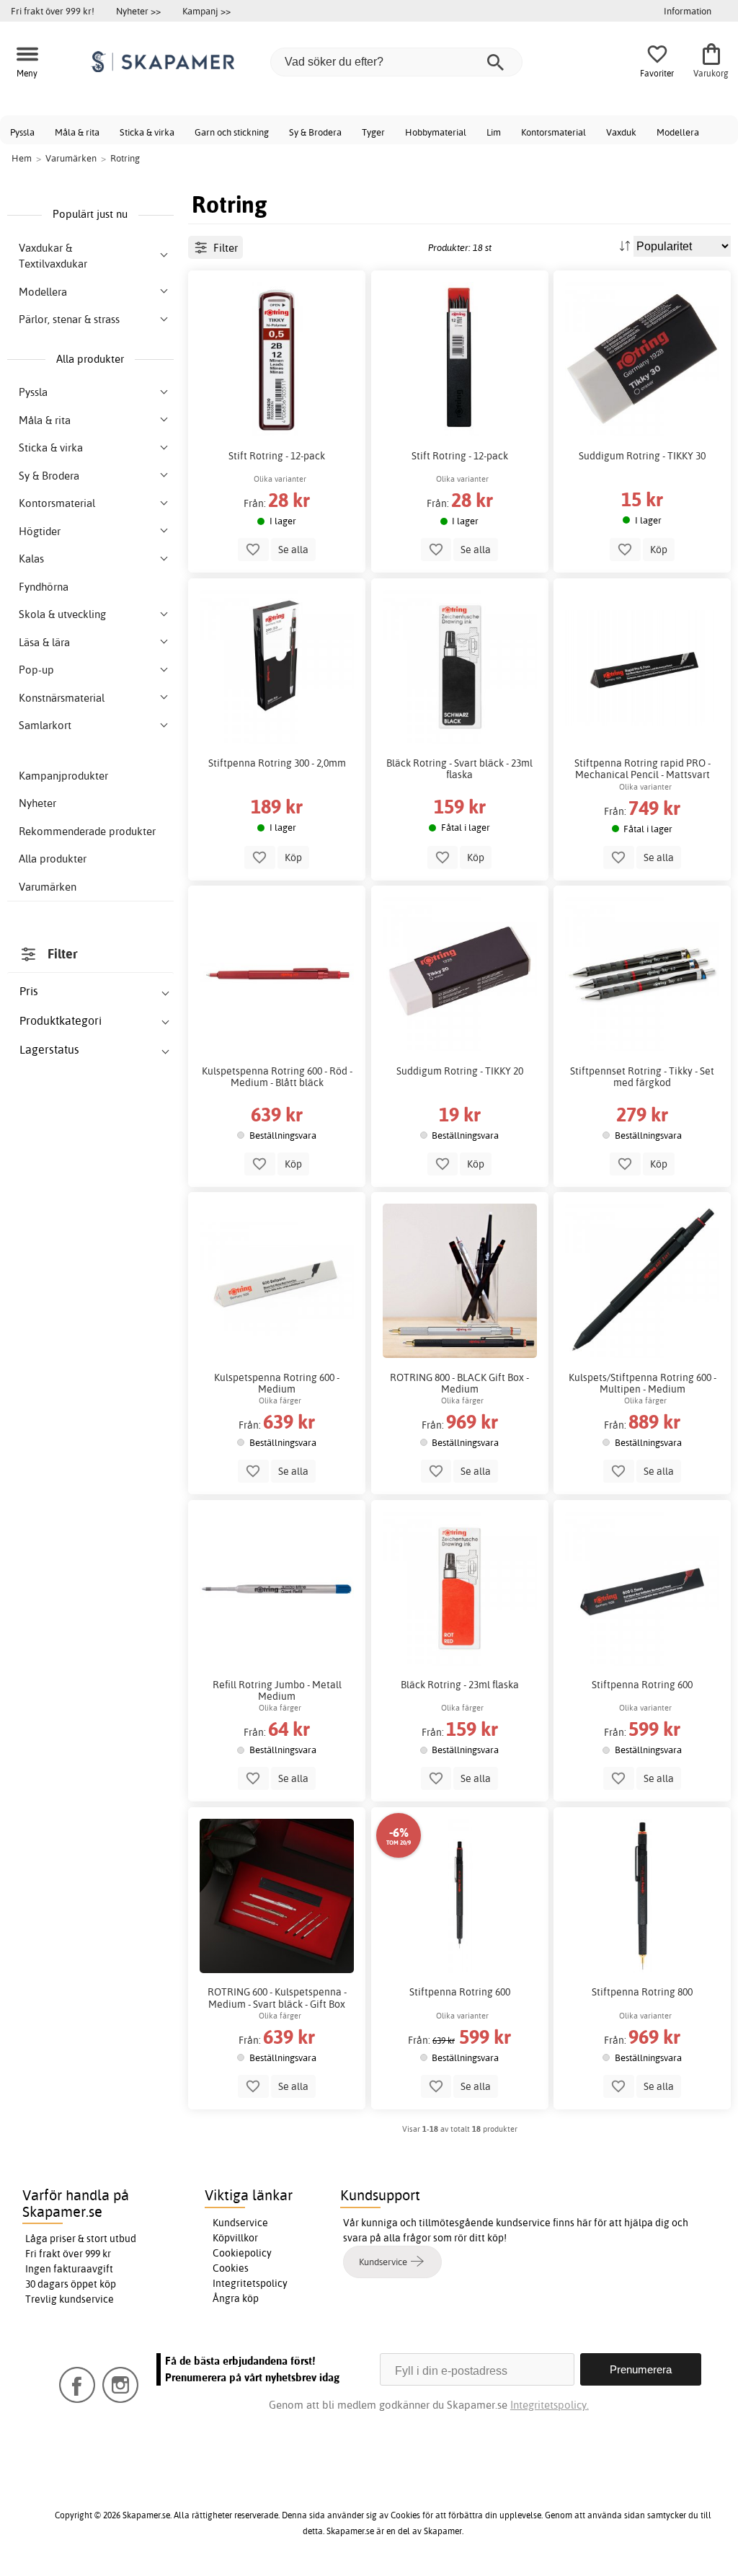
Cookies (231, 2268)
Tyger (373, 132)
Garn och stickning (232, 132)
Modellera (678, 132)
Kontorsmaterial (553, 132)
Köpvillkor (235, 2238)
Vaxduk (621, 132)
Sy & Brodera (315, 132)
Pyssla (22, 132)
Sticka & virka (147, 132)
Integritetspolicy (250, 2283)
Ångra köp (236, 2298)
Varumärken (48, 887)
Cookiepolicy (242, 2253)
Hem (22, 158)
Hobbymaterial (436, 132)
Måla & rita (77, 132)
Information (688, 11)
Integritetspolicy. (550, 2405)
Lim (494, 132)
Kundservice (240, 2223)
